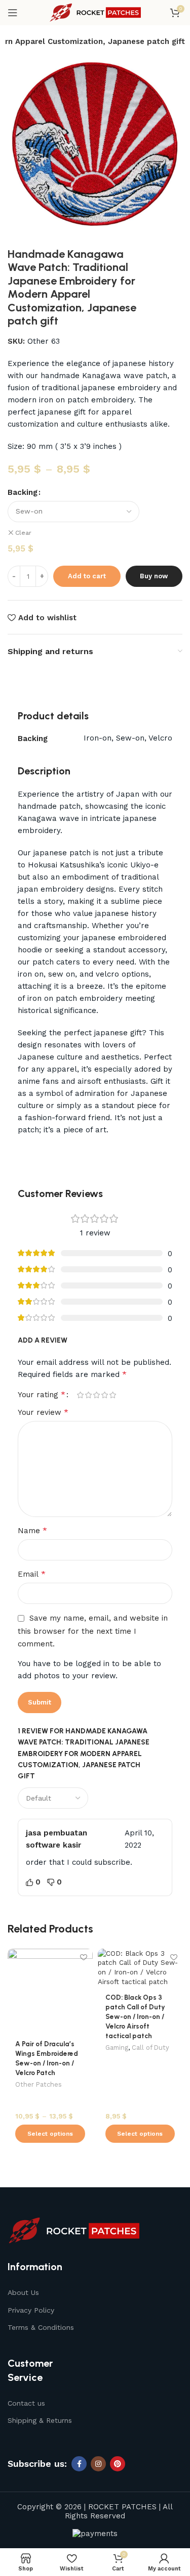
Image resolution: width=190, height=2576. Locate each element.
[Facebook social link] (79, 2464)
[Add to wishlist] (84, 1958)
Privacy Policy (31, 2310)
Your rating (42, 1395)
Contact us (26, 2403)
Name (32, 1530)
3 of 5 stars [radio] (96, 1395)
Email (32, 1574)
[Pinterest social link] (118, 2464)
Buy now (154, 576)
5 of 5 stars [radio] (112, 1395)
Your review (43, 1412)
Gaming (117, 2048)
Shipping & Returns (40, 2420)
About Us (23, 2292)
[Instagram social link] (98, 2464)
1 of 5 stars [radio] (80, 1395)
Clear (23, 533)
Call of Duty (150, 2048)
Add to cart (87, 576)
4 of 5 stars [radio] (104, 1395)
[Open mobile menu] (13, 13)
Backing (23, 492)
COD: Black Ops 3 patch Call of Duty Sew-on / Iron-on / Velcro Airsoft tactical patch (135, 2016)
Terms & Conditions (41, 2327)
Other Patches (39, 2084)
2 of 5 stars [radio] (88, 1395)
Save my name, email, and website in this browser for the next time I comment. (93, 1631)
